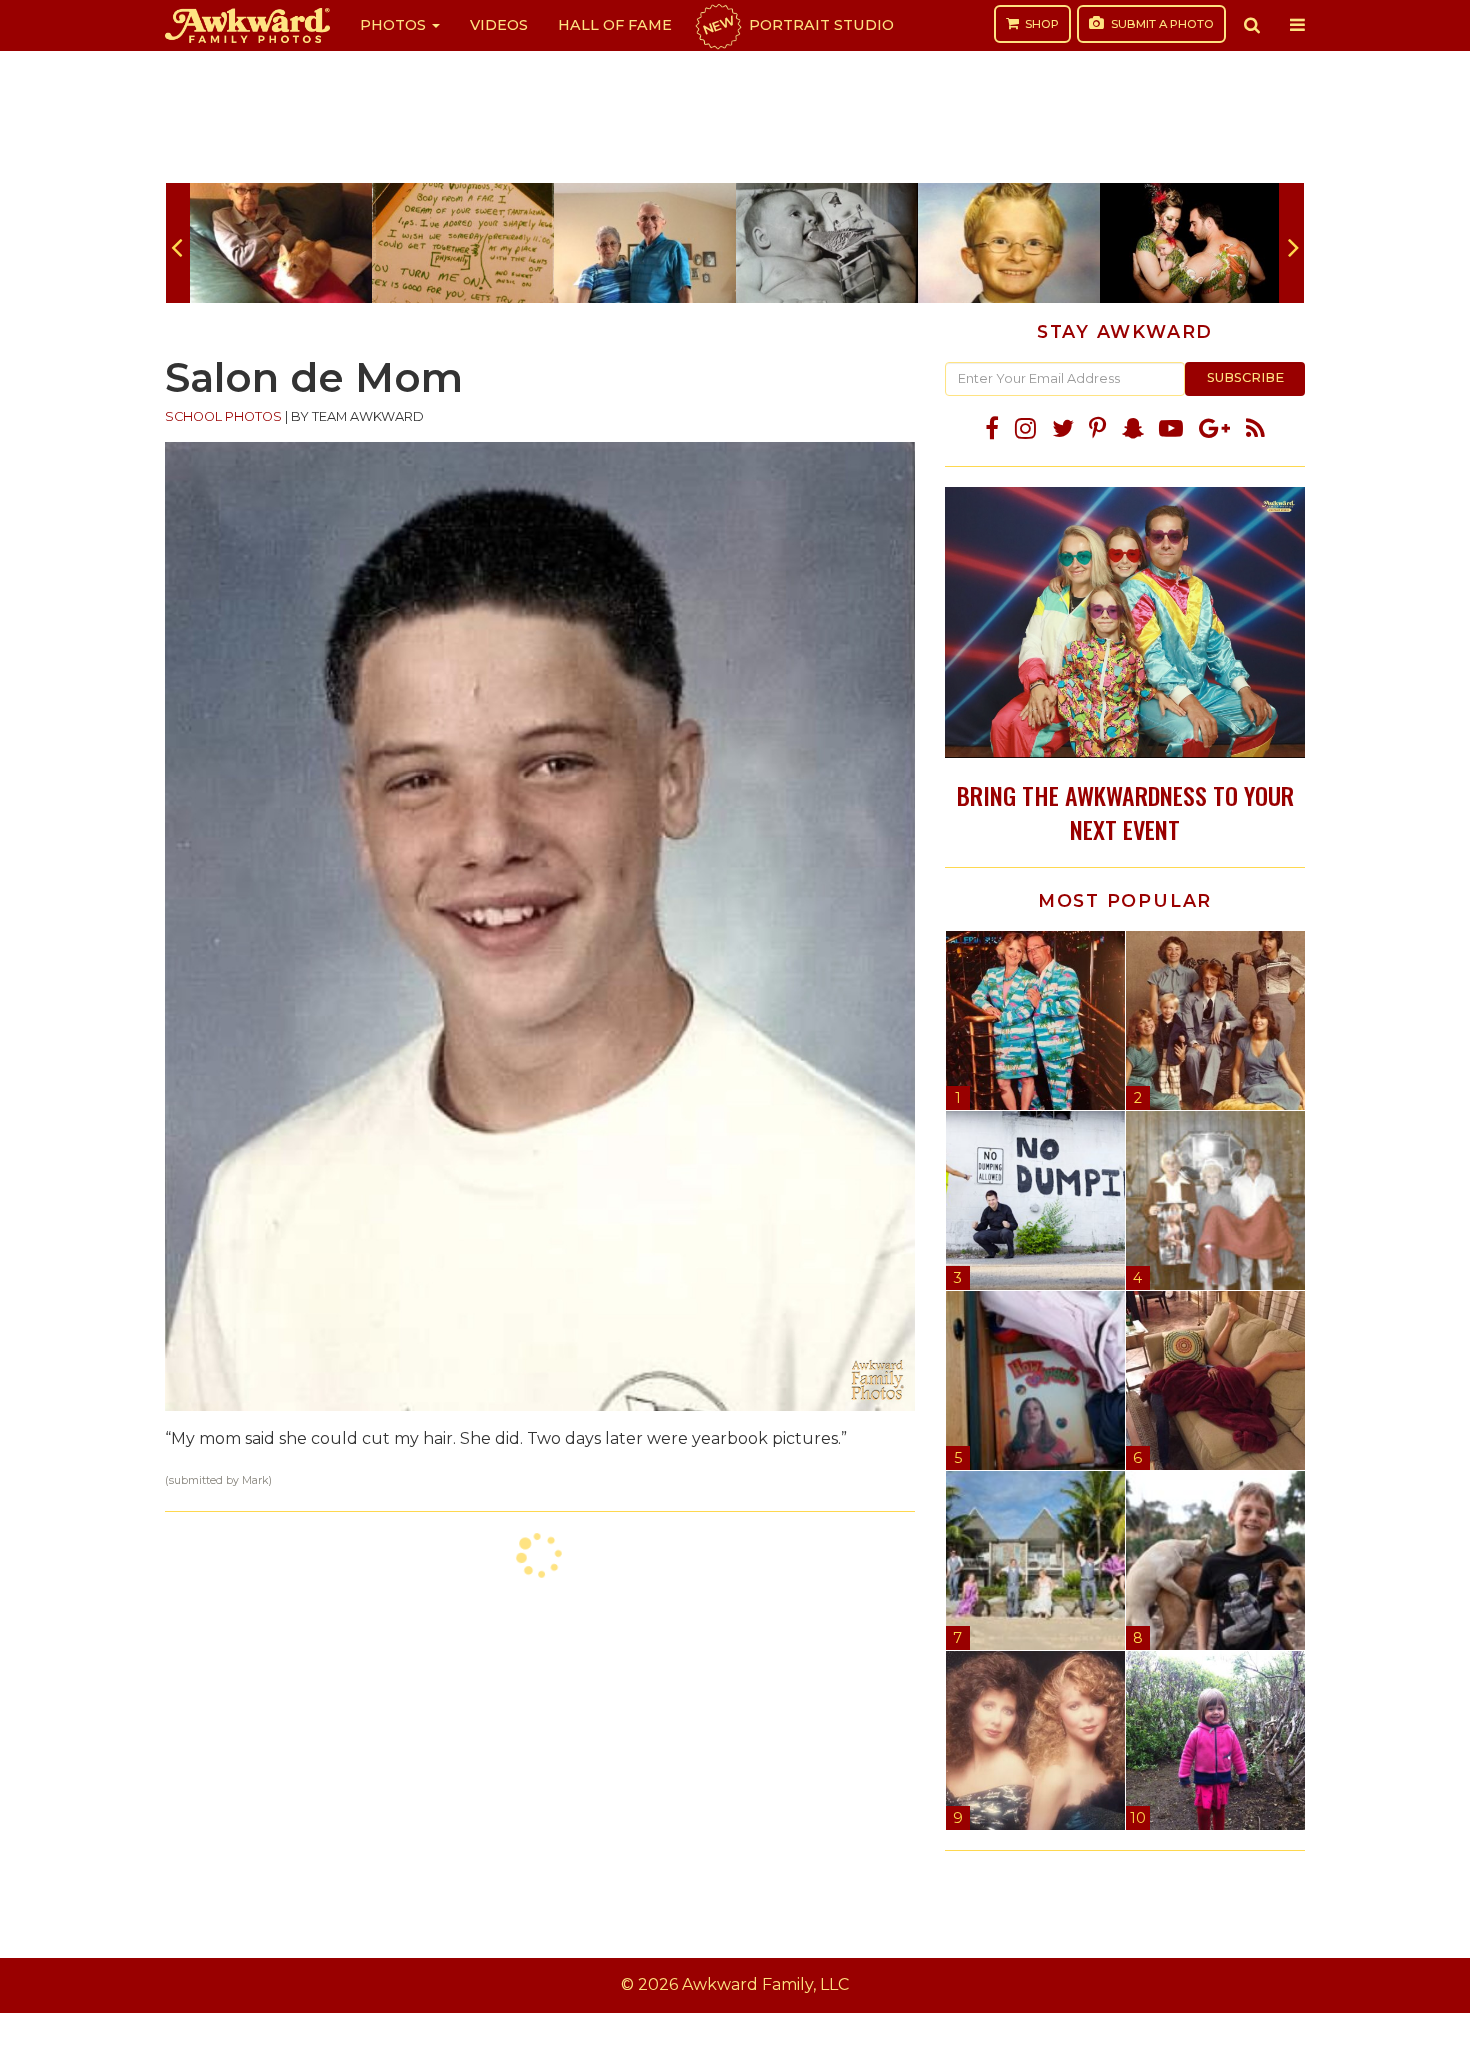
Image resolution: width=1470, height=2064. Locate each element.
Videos (499, 25)
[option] (281, 243)
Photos (395, 25)
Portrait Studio (797, 25)
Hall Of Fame (615, 25)
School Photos (223, 416)
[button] (1252, 25)
